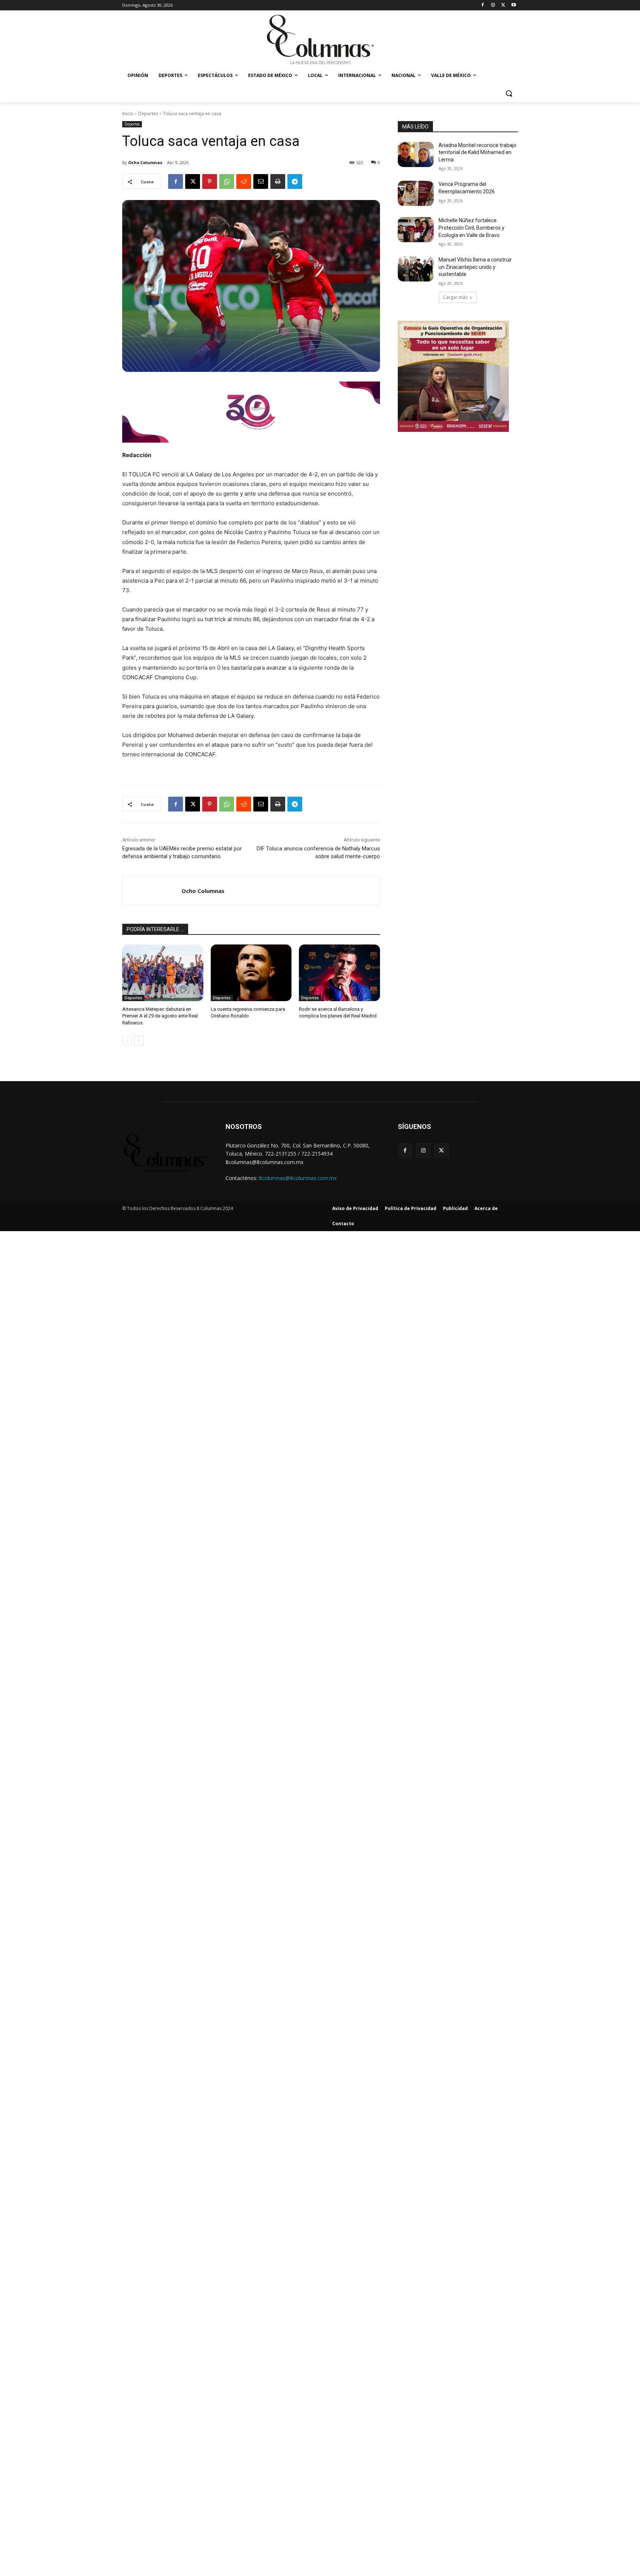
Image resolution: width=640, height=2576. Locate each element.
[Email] (261, 181)
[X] (503, 5)
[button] (509, 93)
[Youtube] (514, 5)
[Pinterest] (210, 181)
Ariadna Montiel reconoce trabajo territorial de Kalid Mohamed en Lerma (477, 152)
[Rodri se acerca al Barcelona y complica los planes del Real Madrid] (339, 973)
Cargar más (455, 297)
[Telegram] (295, 181)
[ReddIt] (244, 181)
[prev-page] (127, 1041)
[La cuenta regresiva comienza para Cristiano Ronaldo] (251, 973)
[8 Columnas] (320, 40)
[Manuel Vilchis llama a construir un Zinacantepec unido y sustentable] (416, 269)
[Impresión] (278, 181)
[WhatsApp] (227, 181)
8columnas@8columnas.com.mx (298, 1178)
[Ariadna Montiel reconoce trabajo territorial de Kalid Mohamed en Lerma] (416, 154)
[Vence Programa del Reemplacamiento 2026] (416, 193)
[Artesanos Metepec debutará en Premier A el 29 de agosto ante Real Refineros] (163, 973)
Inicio (128, 114)
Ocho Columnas (145, 162)
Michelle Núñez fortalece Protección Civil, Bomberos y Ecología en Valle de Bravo (471, 228)
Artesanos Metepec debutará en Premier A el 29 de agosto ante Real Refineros (160, 1016)
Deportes (148, 114)
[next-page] (139, 1041)
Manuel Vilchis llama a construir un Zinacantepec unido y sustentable (475, 267)
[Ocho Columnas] (152, 891)
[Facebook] (483, 5)
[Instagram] (493, 5)
